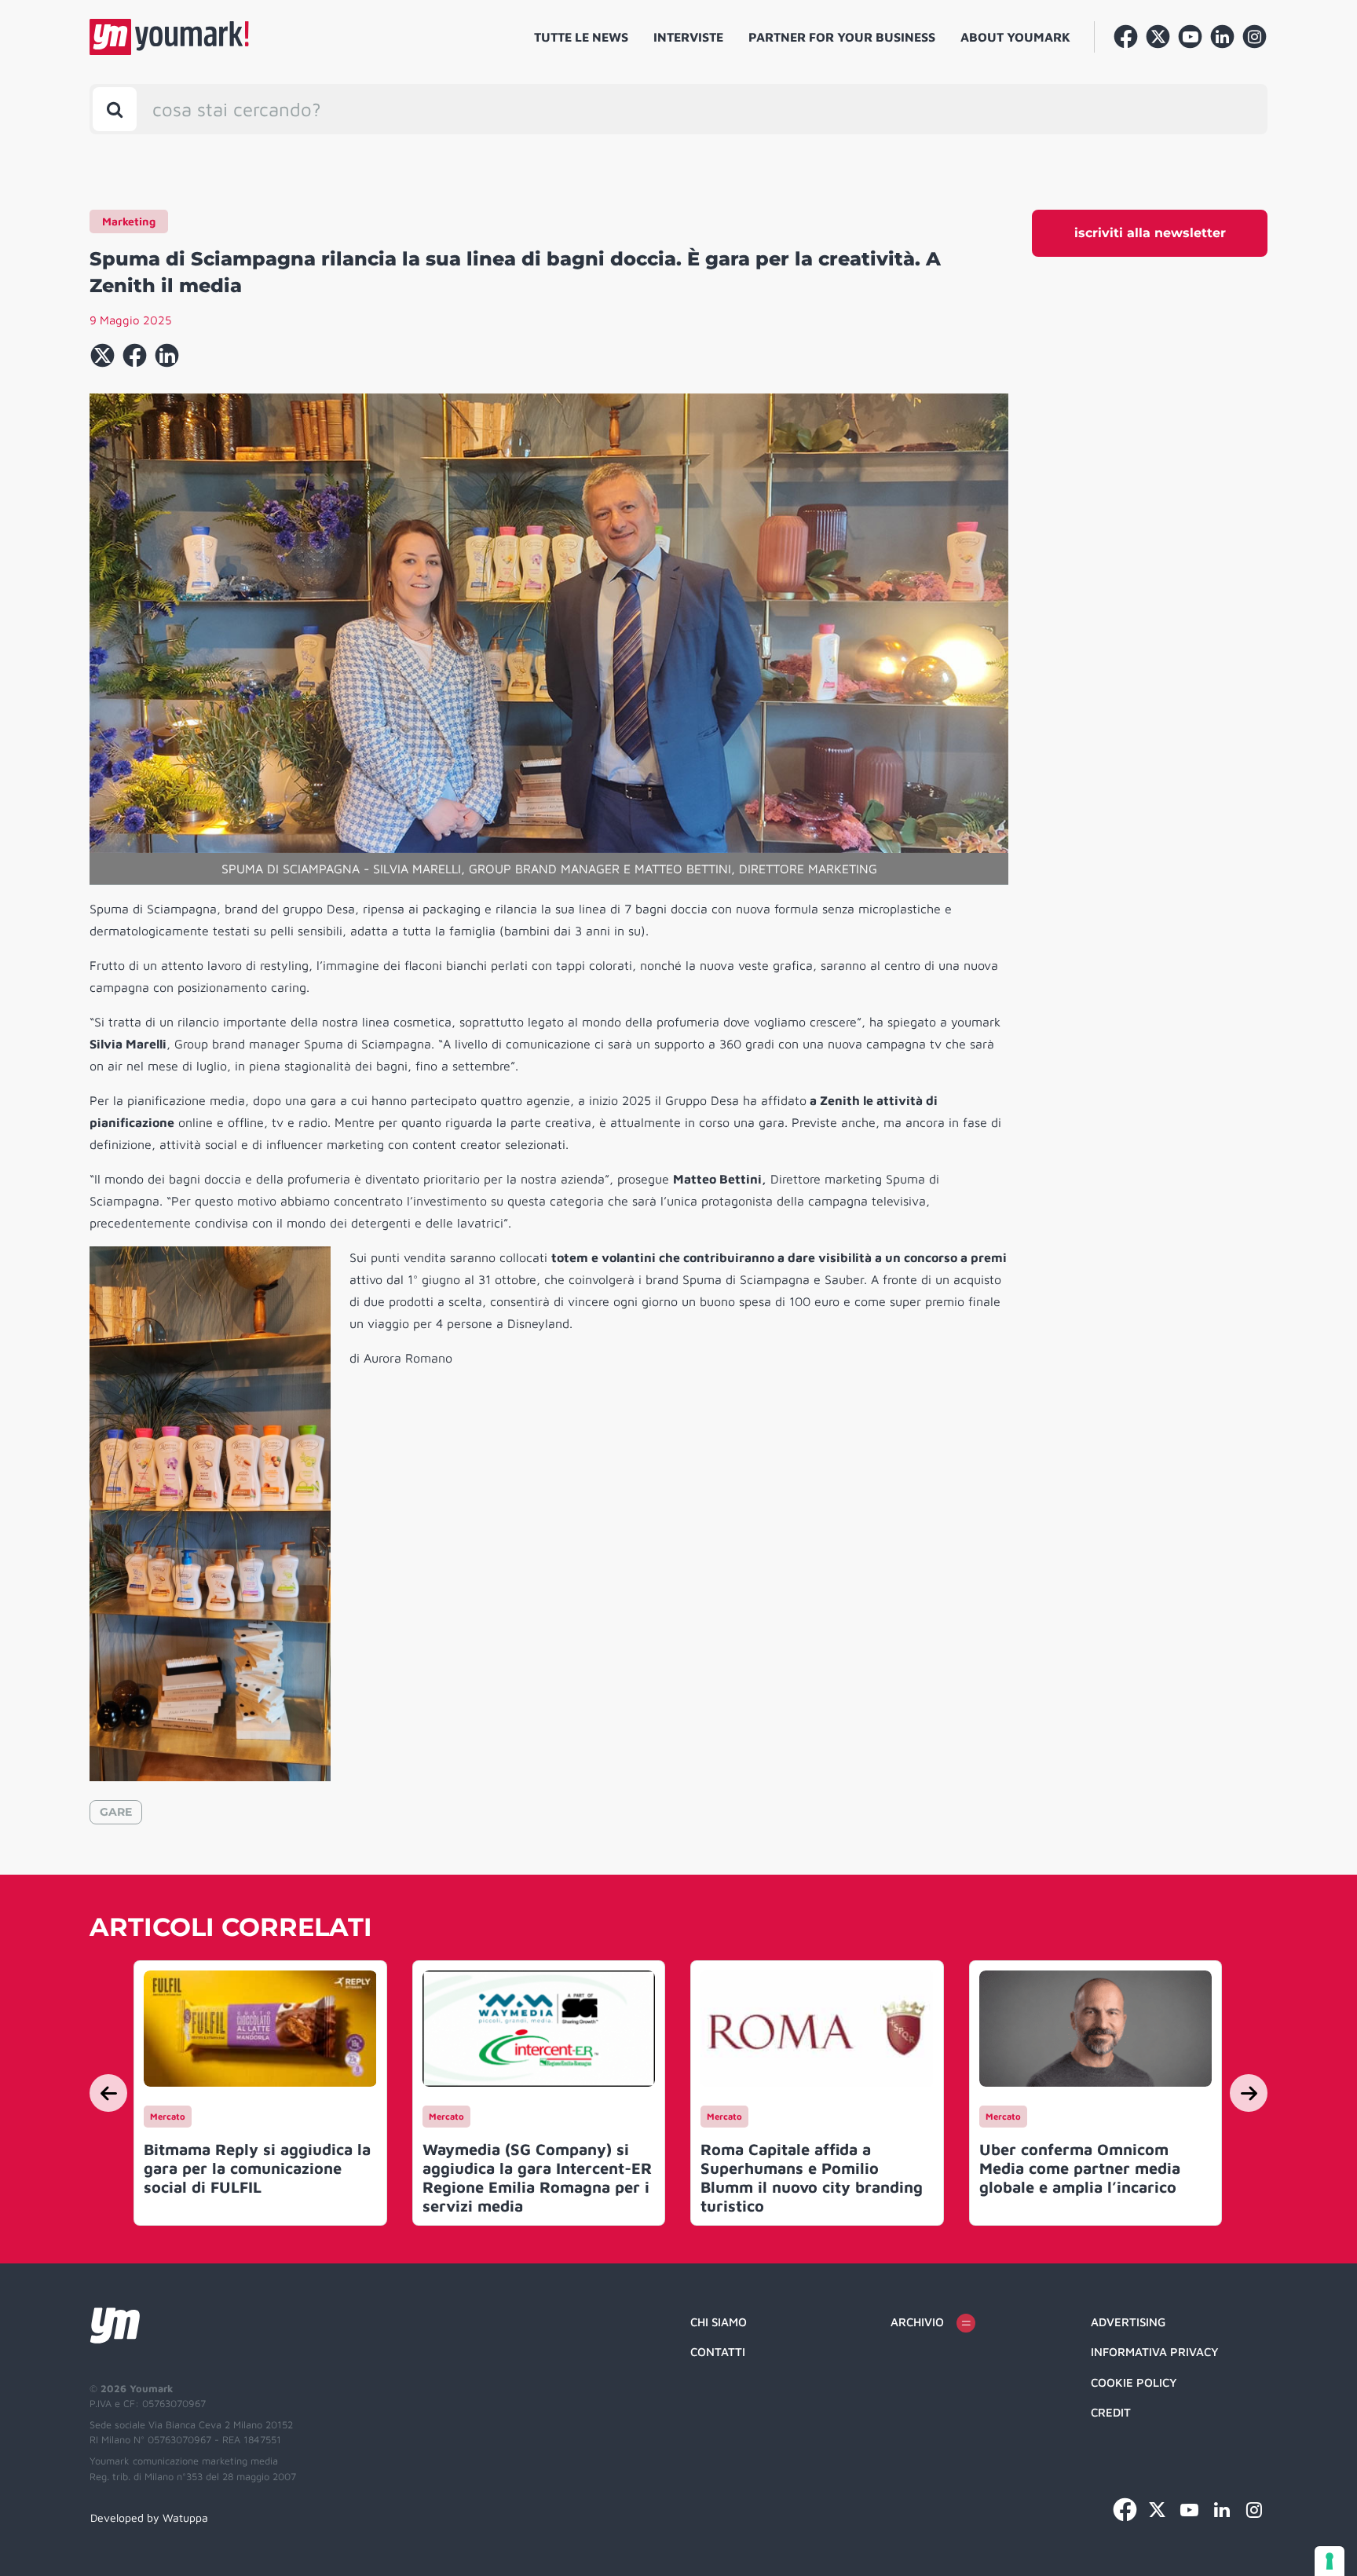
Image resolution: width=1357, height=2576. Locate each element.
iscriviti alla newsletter (1150, 233)
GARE (116, 1812)
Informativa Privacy (1155, 2352)
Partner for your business (842, 37)
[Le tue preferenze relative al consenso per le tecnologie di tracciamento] (1330, 2561)
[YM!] (169, 37)
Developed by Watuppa (149, 2517)
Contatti (718, 2352)
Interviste (688, 37)
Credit (1111, 2412)
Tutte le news (581, 37)
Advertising (1128, 2322)
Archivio (917, 2322)
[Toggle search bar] (115, 109)
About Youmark (1015, 37)
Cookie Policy (1134, 2382)
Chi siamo (719, 2322)
